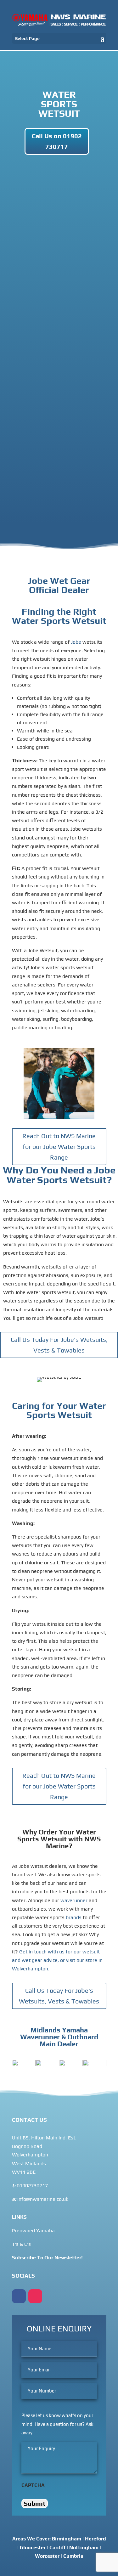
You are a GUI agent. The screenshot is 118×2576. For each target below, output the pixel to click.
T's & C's (21, 2244)
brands (74, 1917)
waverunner (74, 1900)
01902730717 (32, 2186)
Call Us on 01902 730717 (57, 141)
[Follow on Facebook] (19, 2296)
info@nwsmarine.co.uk (42, 2199)
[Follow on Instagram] (35, 2296)
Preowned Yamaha (33, 2231)
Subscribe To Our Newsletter (47, 2258)
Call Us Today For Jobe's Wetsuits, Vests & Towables (59, 1345)
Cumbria (73, 2556)
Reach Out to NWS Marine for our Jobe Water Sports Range (59, 1147)
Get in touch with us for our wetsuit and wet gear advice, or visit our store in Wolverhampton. (57, 1960)
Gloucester (33, 2548)
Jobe (75, 642)
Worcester (47, 2556)
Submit (35, 2503)
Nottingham (84, 2548)
